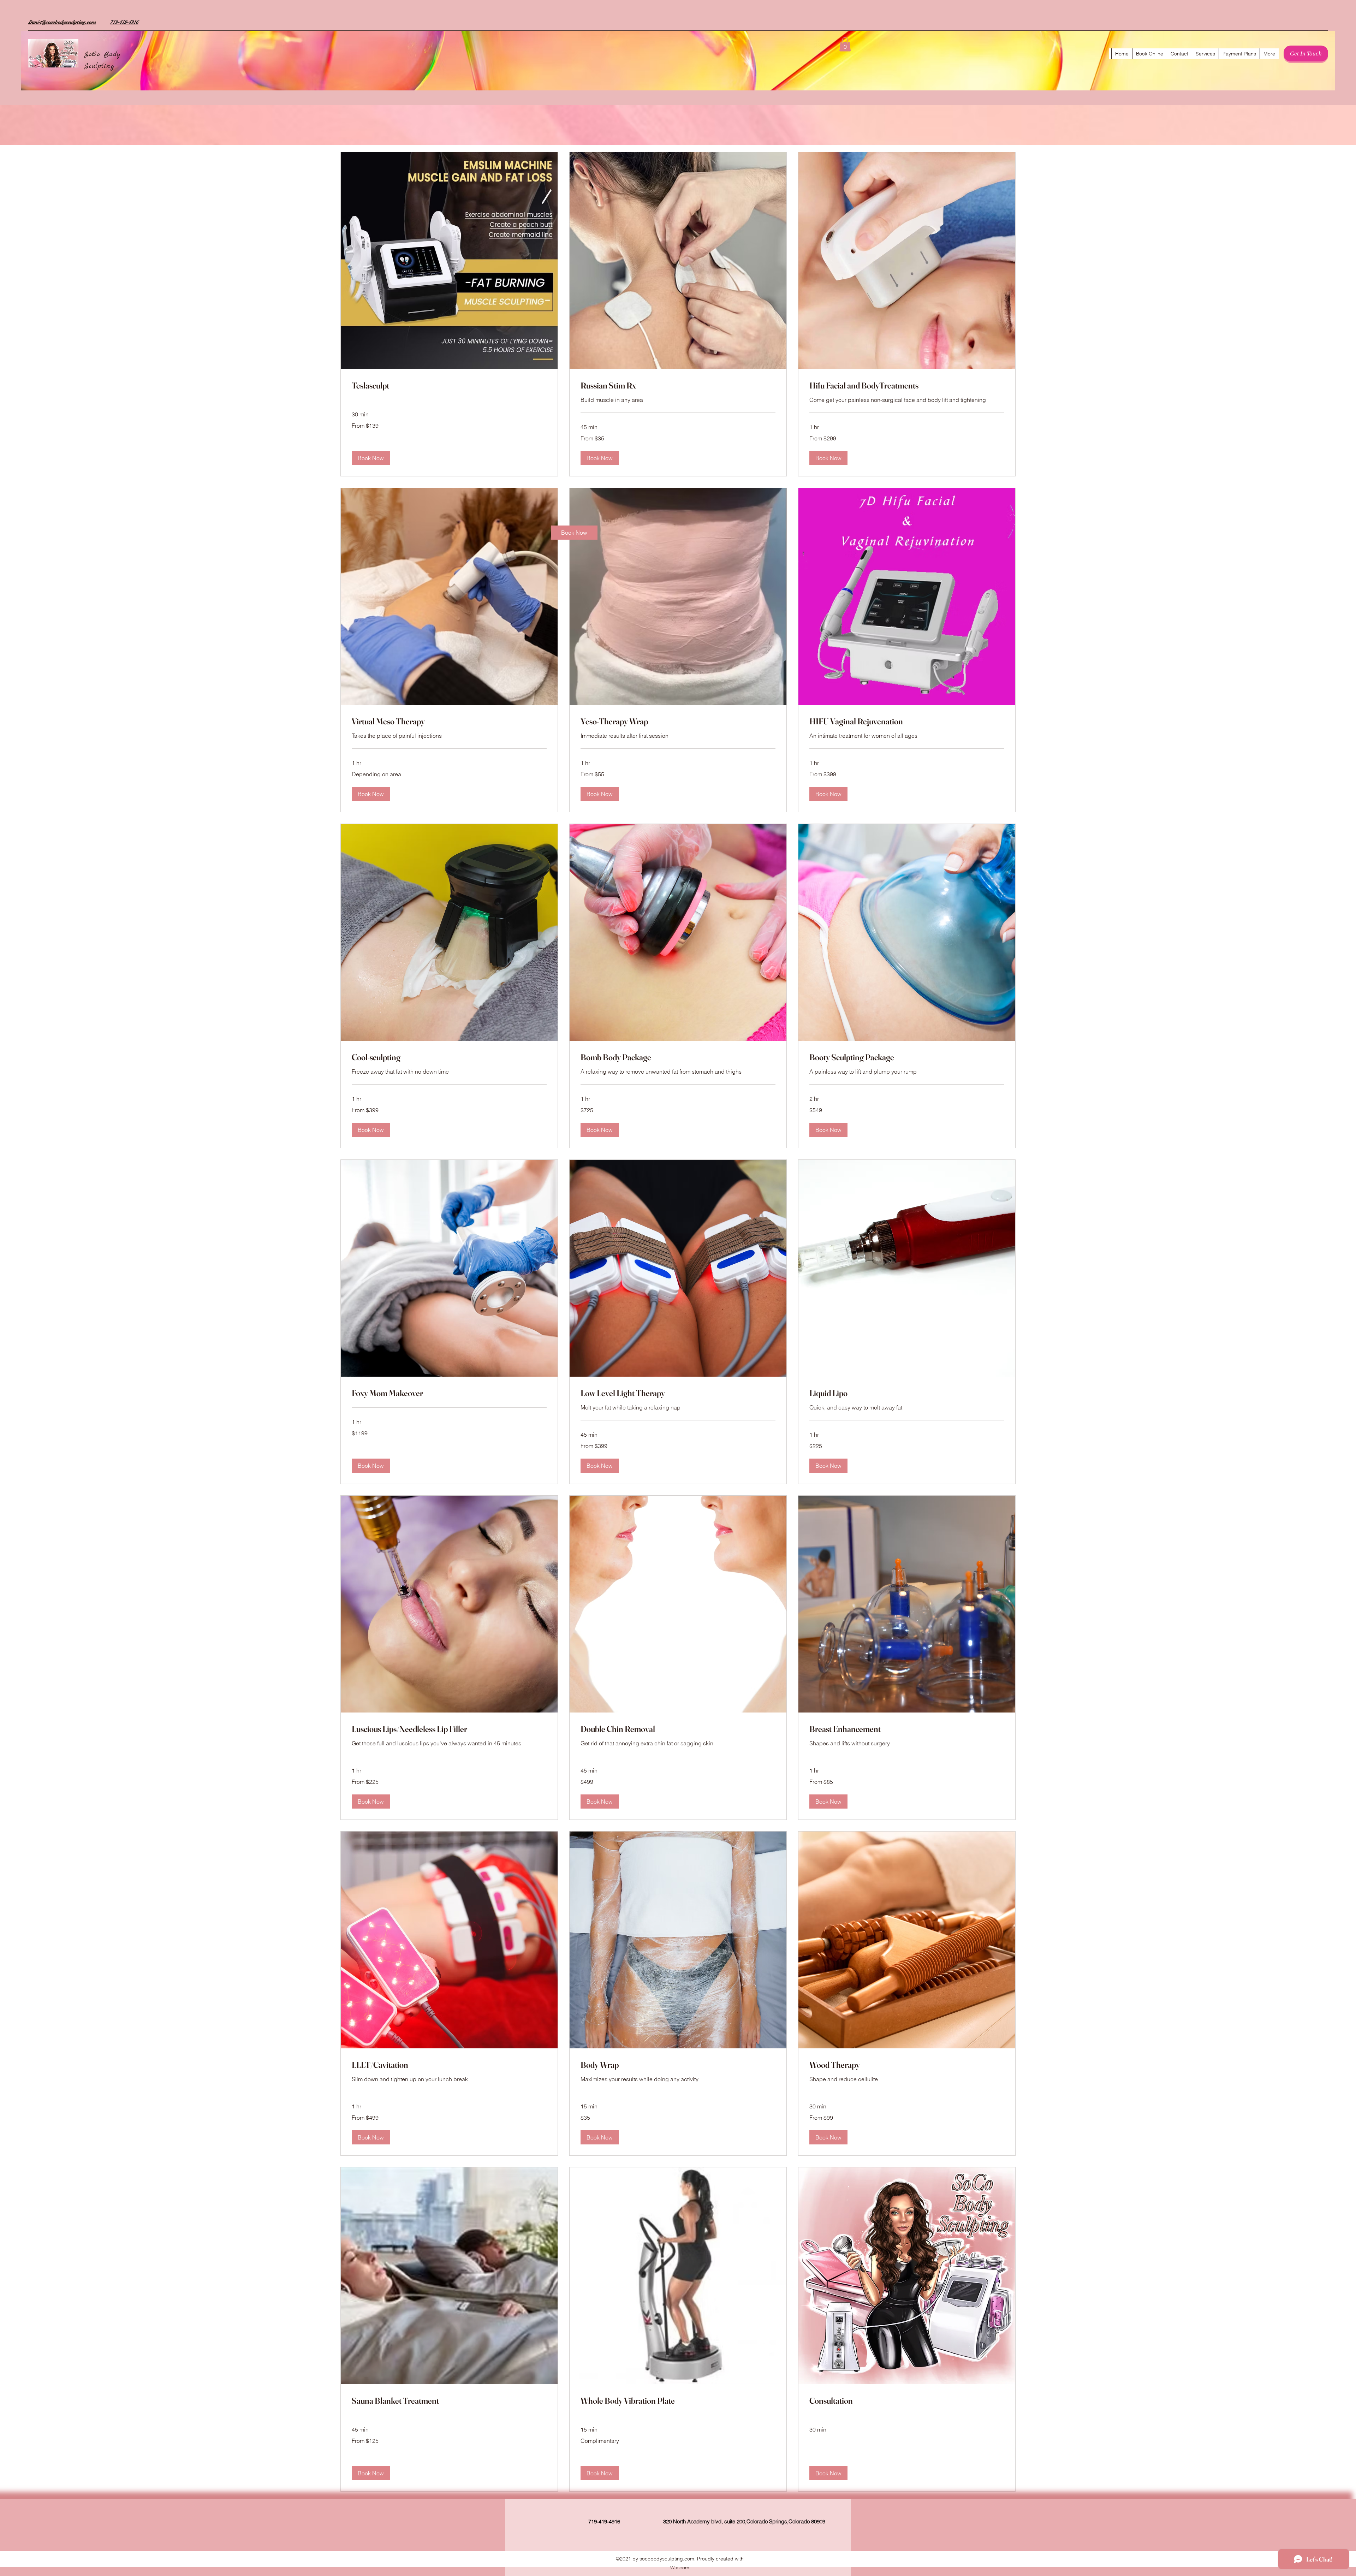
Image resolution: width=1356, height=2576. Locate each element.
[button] (845, 44)
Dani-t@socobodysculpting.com (62, 22)
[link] (574, 533)
